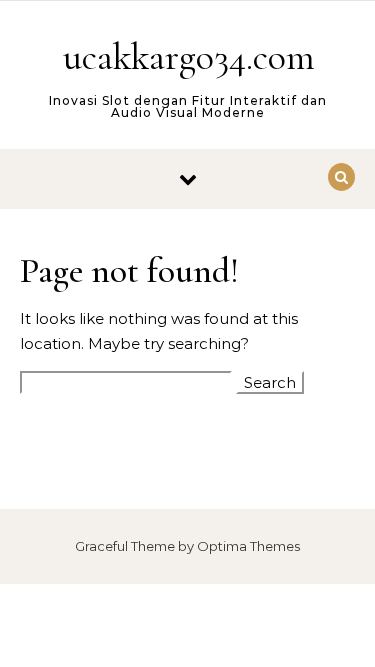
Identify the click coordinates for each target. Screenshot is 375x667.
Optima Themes (248, 546)
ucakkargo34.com (189, 57)
